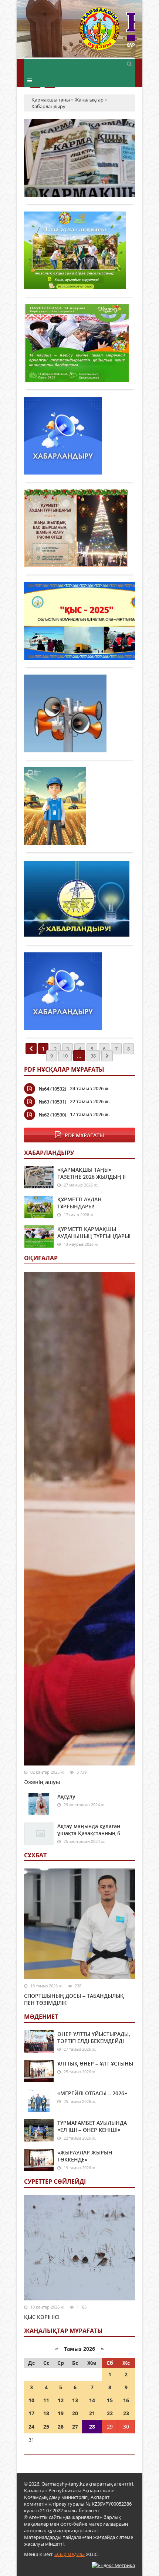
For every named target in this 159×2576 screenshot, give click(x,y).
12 (61, 2400)
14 (92, 2400)
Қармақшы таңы (107, 32)
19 (61, 2413)
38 (93, 1056)
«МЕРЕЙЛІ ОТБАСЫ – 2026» (92, 2093)
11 (46, 2400)
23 (126, 2413)
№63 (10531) (53, 1102)
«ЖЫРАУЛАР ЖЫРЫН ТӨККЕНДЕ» (85, 2156)
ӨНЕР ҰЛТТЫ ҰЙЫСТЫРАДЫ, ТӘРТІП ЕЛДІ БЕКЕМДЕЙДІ (94, 2037)
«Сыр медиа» (70, 2554)
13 (75, 2400)
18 (46, 2413)
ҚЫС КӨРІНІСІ (42, 2317)
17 (31, 2413)
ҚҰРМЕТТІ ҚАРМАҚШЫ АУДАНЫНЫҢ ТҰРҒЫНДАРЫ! (94, 1232)
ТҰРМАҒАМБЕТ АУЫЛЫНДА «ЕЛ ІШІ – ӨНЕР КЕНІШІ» (92, 2126)
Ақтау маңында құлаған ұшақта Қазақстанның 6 (89, 1830)
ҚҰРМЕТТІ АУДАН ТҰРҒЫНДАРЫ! (79, 1203)
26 (61, 2427)
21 (92, 2413)
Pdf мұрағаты (84, 1135)
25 (46, 2427)
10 (65, 1056)
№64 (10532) (53, 1089)
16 (126, 2400)
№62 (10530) (53, 1115)
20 (75, 2413)
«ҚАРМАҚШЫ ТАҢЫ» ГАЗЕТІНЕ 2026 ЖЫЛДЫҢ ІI (92, 1173)
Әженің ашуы (42, 1782)
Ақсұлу (66, 1796)
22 (110, 2413)
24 (31, 2427)
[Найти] (129, 63)
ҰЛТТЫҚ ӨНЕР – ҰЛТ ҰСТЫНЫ (95, 2064)
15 (110, 2400)
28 (92, 2427)
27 (75, 2427)
